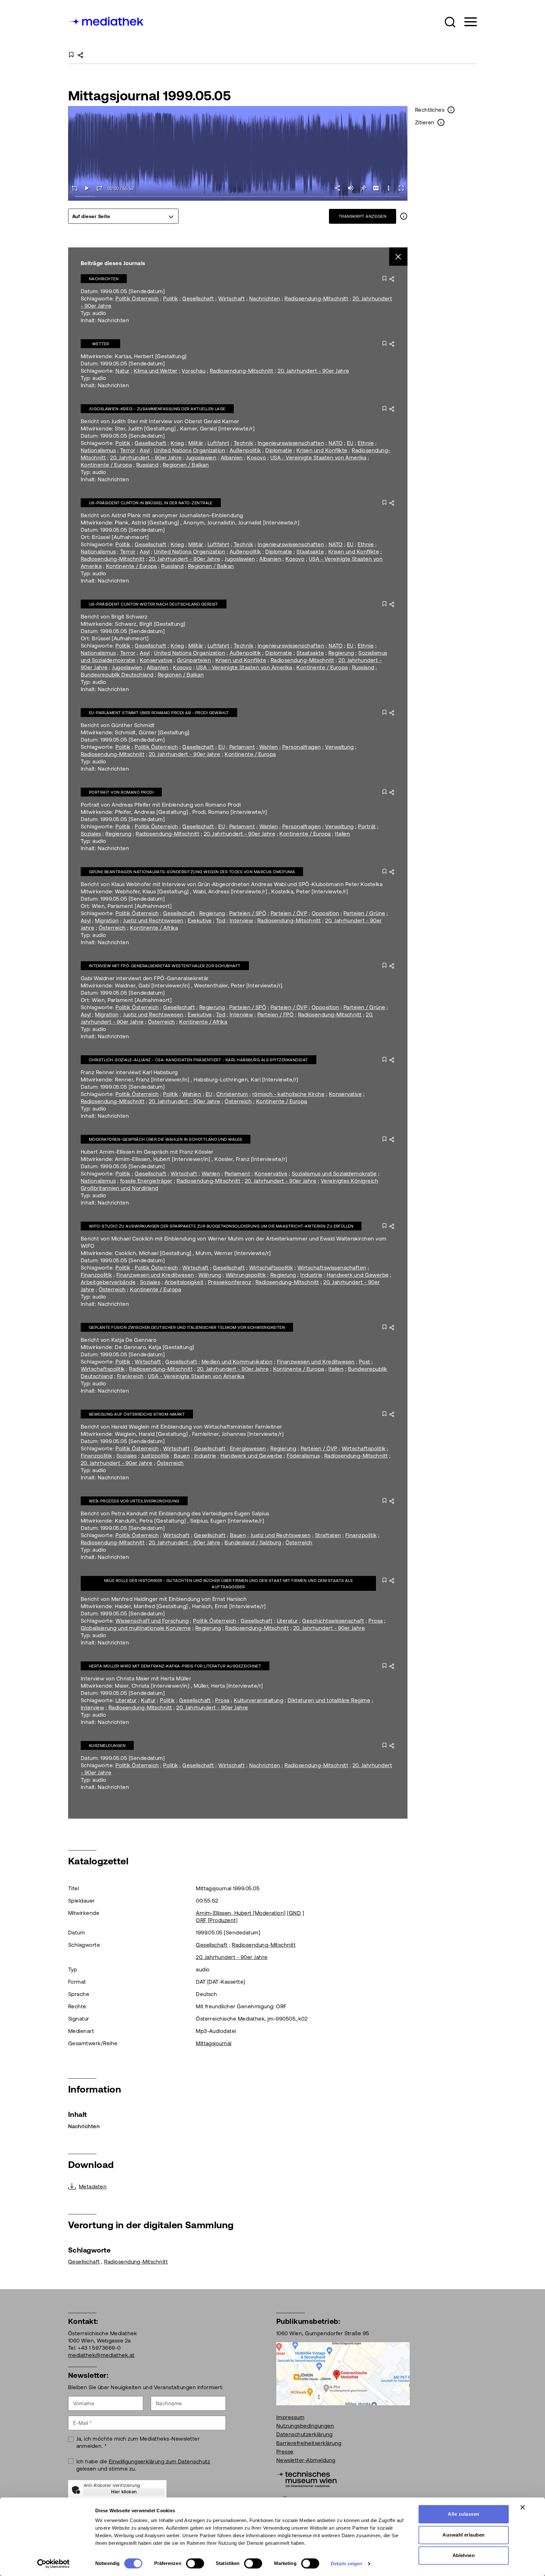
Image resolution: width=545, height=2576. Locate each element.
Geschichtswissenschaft (333, 1621)
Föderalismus (303, 1456)
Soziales (91, 834)
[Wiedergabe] (87, 188)
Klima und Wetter (156, 371)
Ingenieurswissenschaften (291, 443)
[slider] (238, 197)
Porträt (367, 826)
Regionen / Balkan (186, 465)
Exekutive (200, 921)
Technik (243, 443)
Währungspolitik (246, 1275)
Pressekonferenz (229, 1282)
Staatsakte (310, 552)
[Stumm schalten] (351, 188)
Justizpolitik (155, 1456)
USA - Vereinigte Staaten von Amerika (318, 458)
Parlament (242, 747)
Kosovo (256, 458)
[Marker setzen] (363, 188)
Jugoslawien (201, 458)
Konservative (156, 660)
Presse (285, 2452)
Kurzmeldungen (107, 1746)
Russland (147, 465)
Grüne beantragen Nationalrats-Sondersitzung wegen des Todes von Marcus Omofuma (192, 872)
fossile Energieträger (146, 1181)
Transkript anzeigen (363, 216)
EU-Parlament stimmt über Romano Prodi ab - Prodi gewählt (159, 713)
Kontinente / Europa (106, 465)
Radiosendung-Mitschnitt (316, 299)
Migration (107, 921)
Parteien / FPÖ (276, 1015)
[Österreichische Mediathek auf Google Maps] (343, 2373)
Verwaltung (340, 747)
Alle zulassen (463, 2514)
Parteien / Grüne (364, 913)
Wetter (101, 344)
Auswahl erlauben (464, 2535)
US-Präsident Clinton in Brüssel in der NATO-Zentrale (151, 503)
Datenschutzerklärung (305, 2434)
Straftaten (328, 1535)
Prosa (375, 1621)
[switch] (195, 2563)
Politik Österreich (137, 299)
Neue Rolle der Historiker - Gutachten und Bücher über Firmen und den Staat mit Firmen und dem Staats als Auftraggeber (229, 1584)
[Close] (398, 257)
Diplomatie (279, 450)
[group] (123, 216)
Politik (170, 299)
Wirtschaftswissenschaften (332, 1268)
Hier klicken (124, 2492)
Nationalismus (98, 450)
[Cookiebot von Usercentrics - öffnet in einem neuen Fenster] (53, 2564)
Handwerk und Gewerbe (358, 1275)
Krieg (177, 443)
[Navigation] (467, 22)
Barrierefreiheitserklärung (309, 2443)
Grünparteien (194, 660)
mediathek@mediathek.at (101, 2355)
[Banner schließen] (523, 2507)
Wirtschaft (231, 299)
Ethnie (366, 443)
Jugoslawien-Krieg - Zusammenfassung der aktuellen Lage (157, 409)
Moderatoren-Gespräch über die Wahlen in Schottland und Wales (166, 1139)
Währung (210, 1275)
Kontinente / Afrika (154, 928)
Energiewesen (248, 1448)
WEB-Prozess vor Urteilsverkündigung (134, 1501)
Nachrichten (104, 279)
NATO (336, 443)
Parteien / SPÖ (248, 913)
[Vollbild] (401, 188)
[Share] (338, 188)
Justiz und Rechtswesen (153, 921)
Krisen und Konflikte (322, 450)
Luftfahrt (218, 443)
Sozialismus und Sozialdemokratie (334, 1174)
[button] (450, 22)
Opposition (325, 913)
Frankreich (130, 1376)
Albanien (232, 458)
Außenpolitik (245, 450)
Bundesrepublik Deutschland (117, 675)
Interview (241, 921)
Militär (196, 443)
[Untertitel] (376, 188)
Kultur (148, 1700)
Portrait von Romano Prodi (121, 792)
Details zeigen (346, 2564)
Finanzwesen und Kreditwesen (155, 1275)
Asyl (145, 450)
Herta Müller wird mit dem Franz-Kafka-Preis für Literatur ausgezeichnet (175, 1666)
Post (365, 1362)
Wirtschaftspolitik (271, 1268)
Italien (343, 834)
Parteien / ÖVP (289, 913)
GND (295, 1913)
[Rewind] (74, 188)
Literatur (287, 1621)
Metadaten (93, 2187)
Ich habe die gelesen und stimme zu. (143, 2465)
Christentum (232, 1094)
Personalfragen (302, 747)
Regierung (341, 653)
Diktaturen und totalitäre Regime (329, 1700)
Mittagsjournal (214, 2043)
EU (350, 443)
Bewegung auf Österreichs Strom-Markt (137, 1414)
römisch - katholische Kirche (288, 1094)
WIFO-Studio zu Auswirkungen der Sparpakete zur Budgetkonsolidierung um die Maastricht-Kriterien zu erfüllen (221, 1226)
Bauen (182, 1456)
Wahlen (269, 747)
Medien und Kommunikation (237, 1362)
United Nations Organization (190, 450)
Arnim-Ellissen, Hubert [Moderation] (241, 1913)
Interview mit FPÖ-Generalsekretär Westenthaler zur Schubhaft (165, 966)
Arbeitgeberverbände (108, 1282)
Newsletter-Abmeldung (306, 2460)
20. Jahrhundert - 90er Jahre (313, 371)
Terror (128, 450)
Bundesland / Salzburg (253, 1543)
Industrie (311, 1275)
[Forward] (100, 188)
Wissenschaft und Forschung (152, 1621)
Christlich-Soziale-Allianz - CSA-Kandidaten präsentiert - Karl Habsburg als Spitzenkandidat (199, 1060)
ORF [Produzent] (217, 1920)
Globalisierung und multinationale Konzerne (136, 1628)
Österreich (112, 928)
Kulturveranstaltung (258, 1700)
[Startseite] (106, 21)
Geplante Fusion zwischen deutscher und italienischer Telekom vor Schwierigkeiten (187, 1327)
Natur (122, 371)
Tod (221, 921)
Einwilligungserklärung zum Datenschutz (159, 2461)
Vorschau (193, 371)
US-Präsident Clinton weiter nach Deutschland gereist (154, 604)
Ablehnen (464, 2555)
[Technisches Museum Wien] (306, 2478)
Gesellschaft (198, 299)
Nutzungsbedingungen (305, 2426)
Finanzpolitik (96, 1275)
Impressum (290, 2417)
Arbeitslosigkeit (184, 1282)
